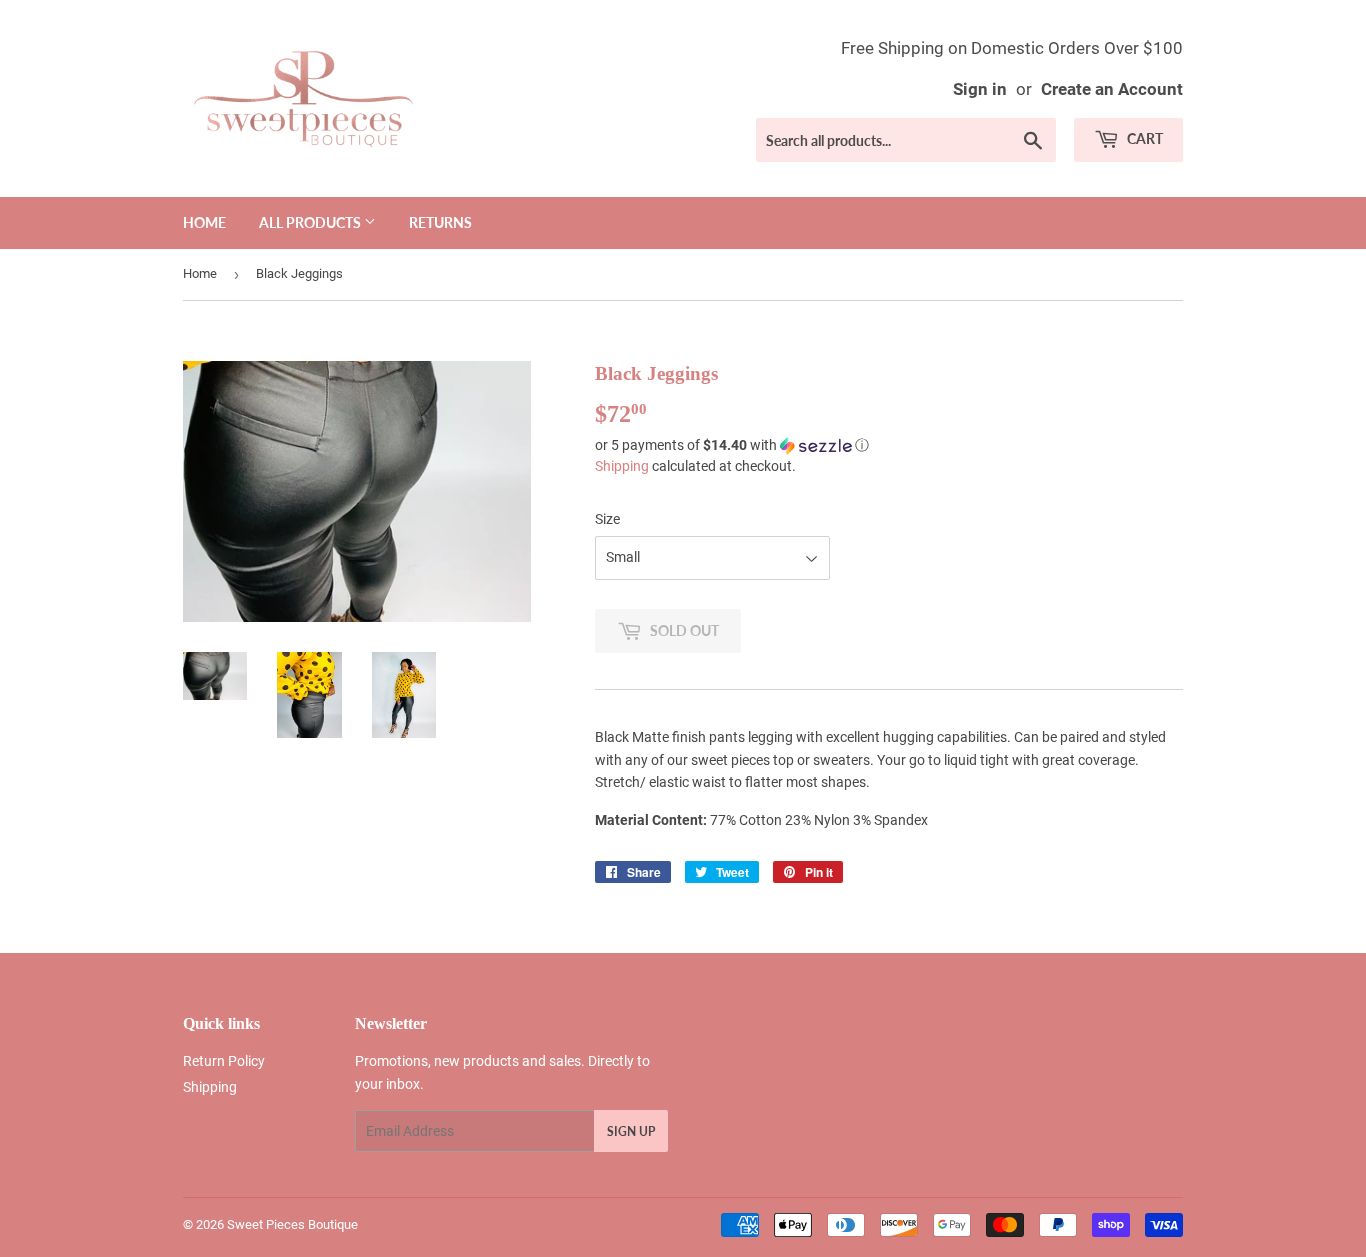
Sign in (980, 89)
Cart (1143, 138)
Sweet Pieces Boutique (292, 1224)
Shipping (622, 466)
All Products (311, 222)
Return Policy (224, 1061)
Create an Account (1112, 89)
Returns (440, 222)
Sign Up (631, 1131)
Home (204, 222)
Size (607, 519)
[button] (889, 445)
